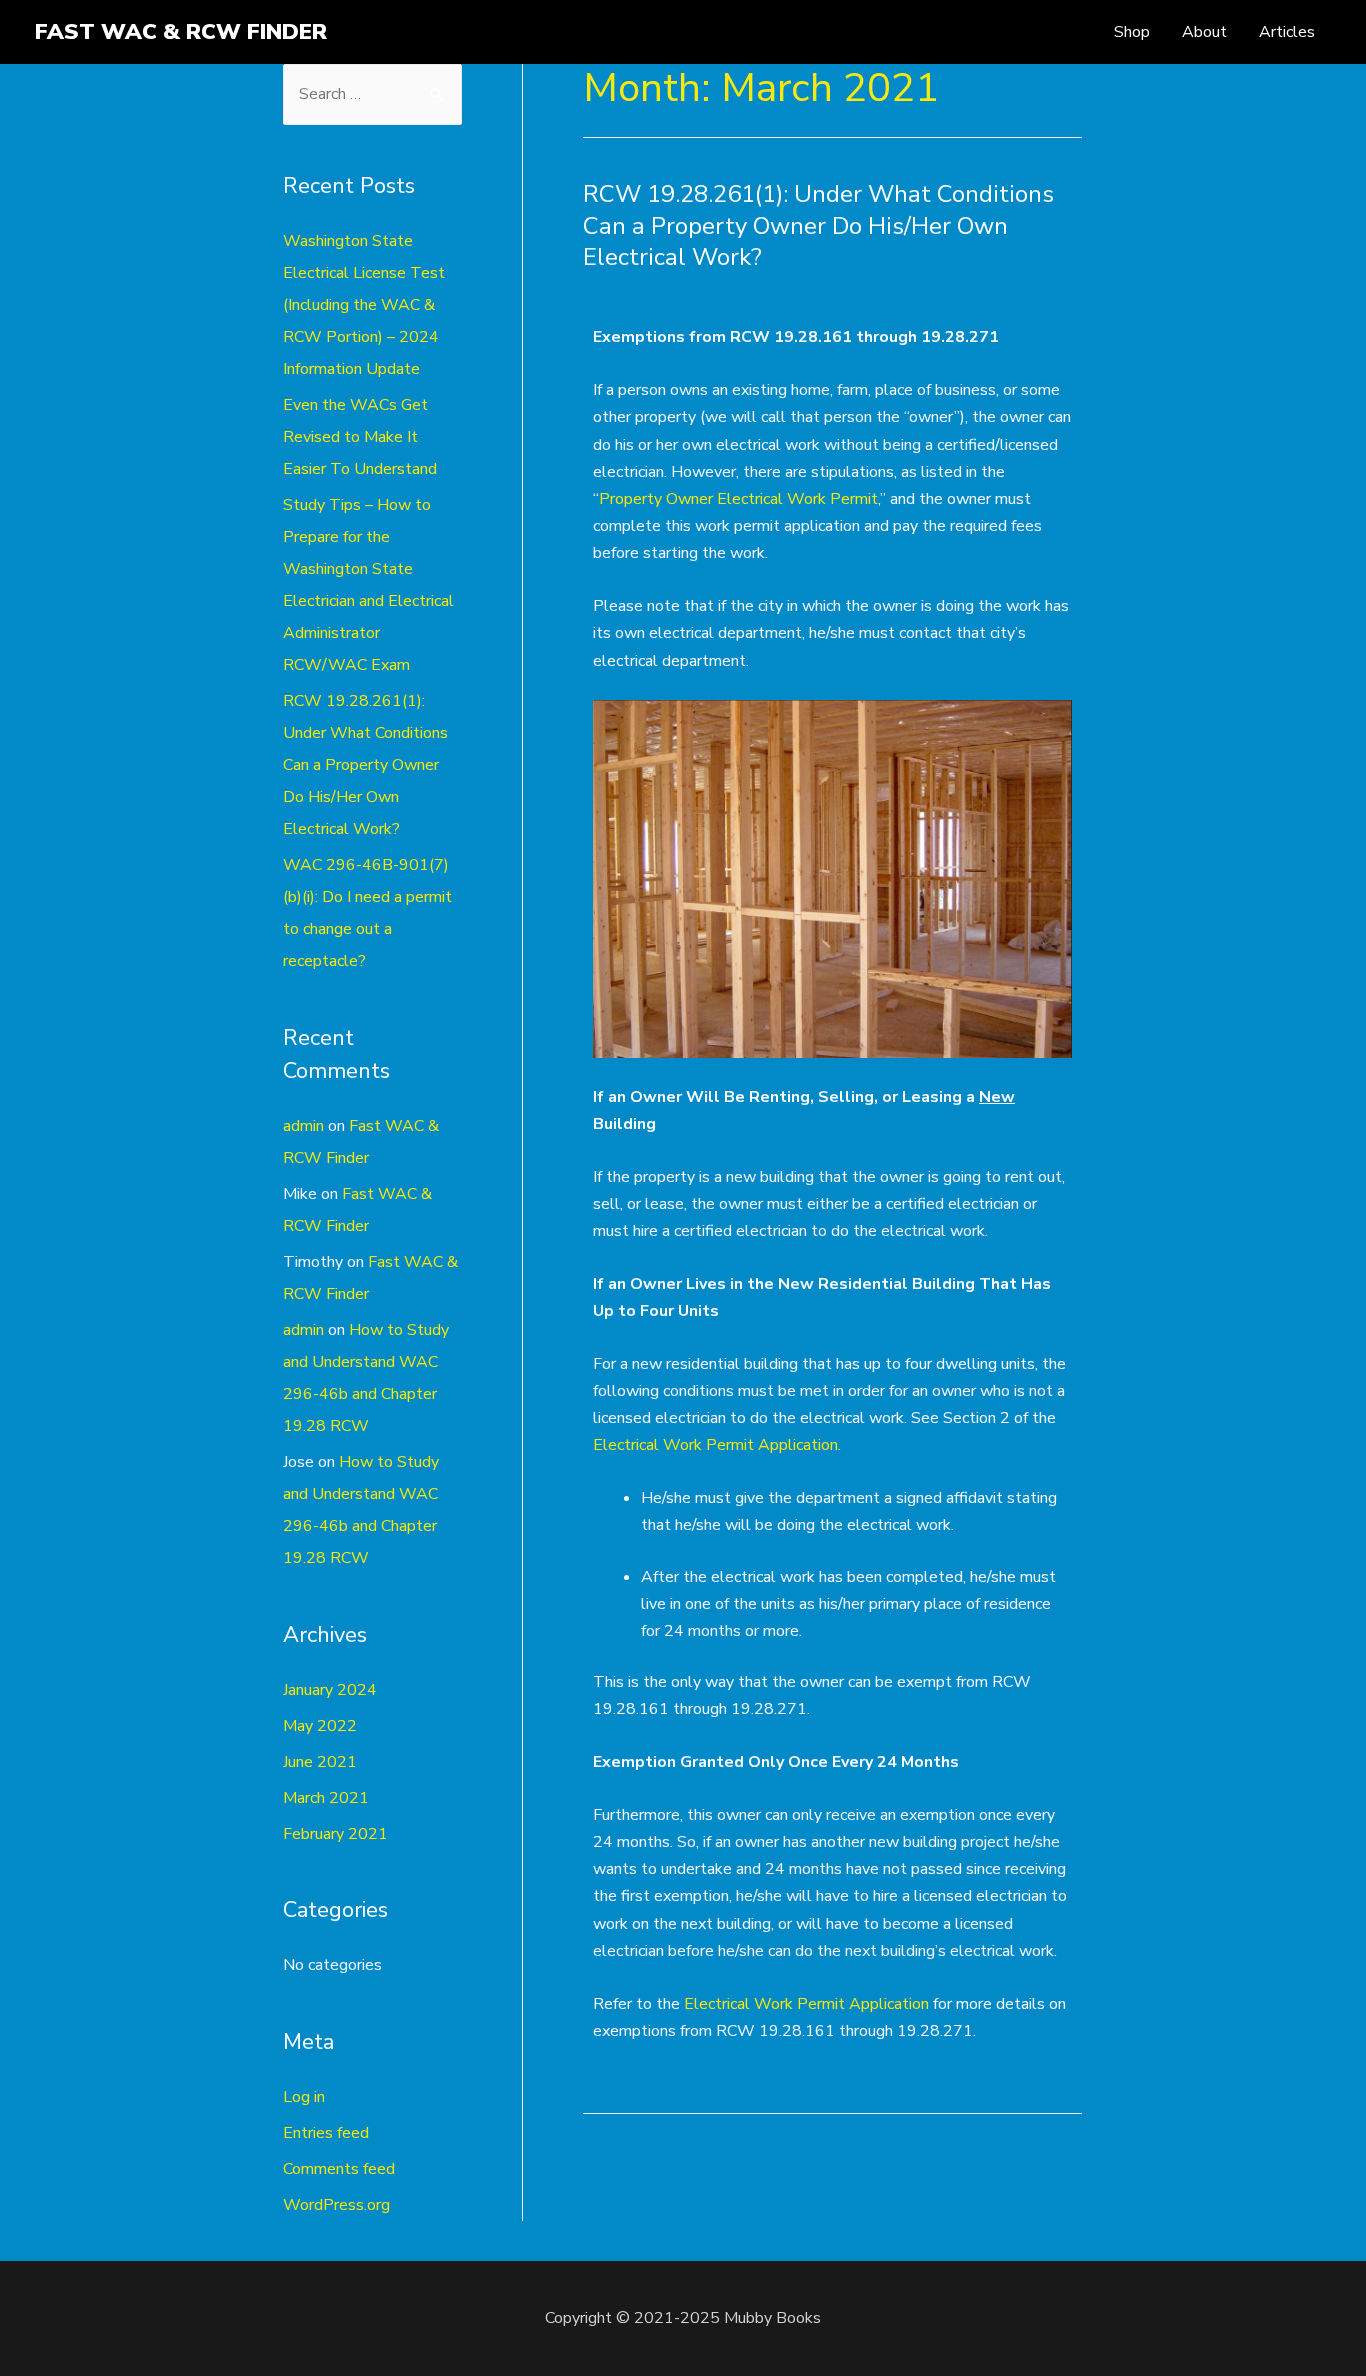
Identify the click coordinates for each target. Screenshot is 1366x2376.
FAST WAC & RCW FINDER (181, 32)
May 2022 (320, 1726)
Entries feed (326, 2133)
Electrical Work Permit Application (715, 1445)
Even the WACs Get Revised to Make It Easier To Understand (360, 437)
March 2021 (326, 1798)
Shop (1132, 32)
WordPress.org (336, 2205)
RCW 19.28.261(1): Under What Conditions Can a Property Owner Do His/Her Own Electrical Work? (365, 765)
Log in (304, 2097)
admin (303, 1126)
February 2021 (335, 1834)
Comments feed (339, 2169)
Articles (1287, 32)
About (1204, 32)
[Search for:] (372, 94)
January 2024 (330, 1690)
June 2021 (320, 1762)
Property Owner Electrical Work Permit (738, 499)
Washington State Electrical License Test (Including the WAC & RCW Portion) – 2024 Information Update (364, 305)
